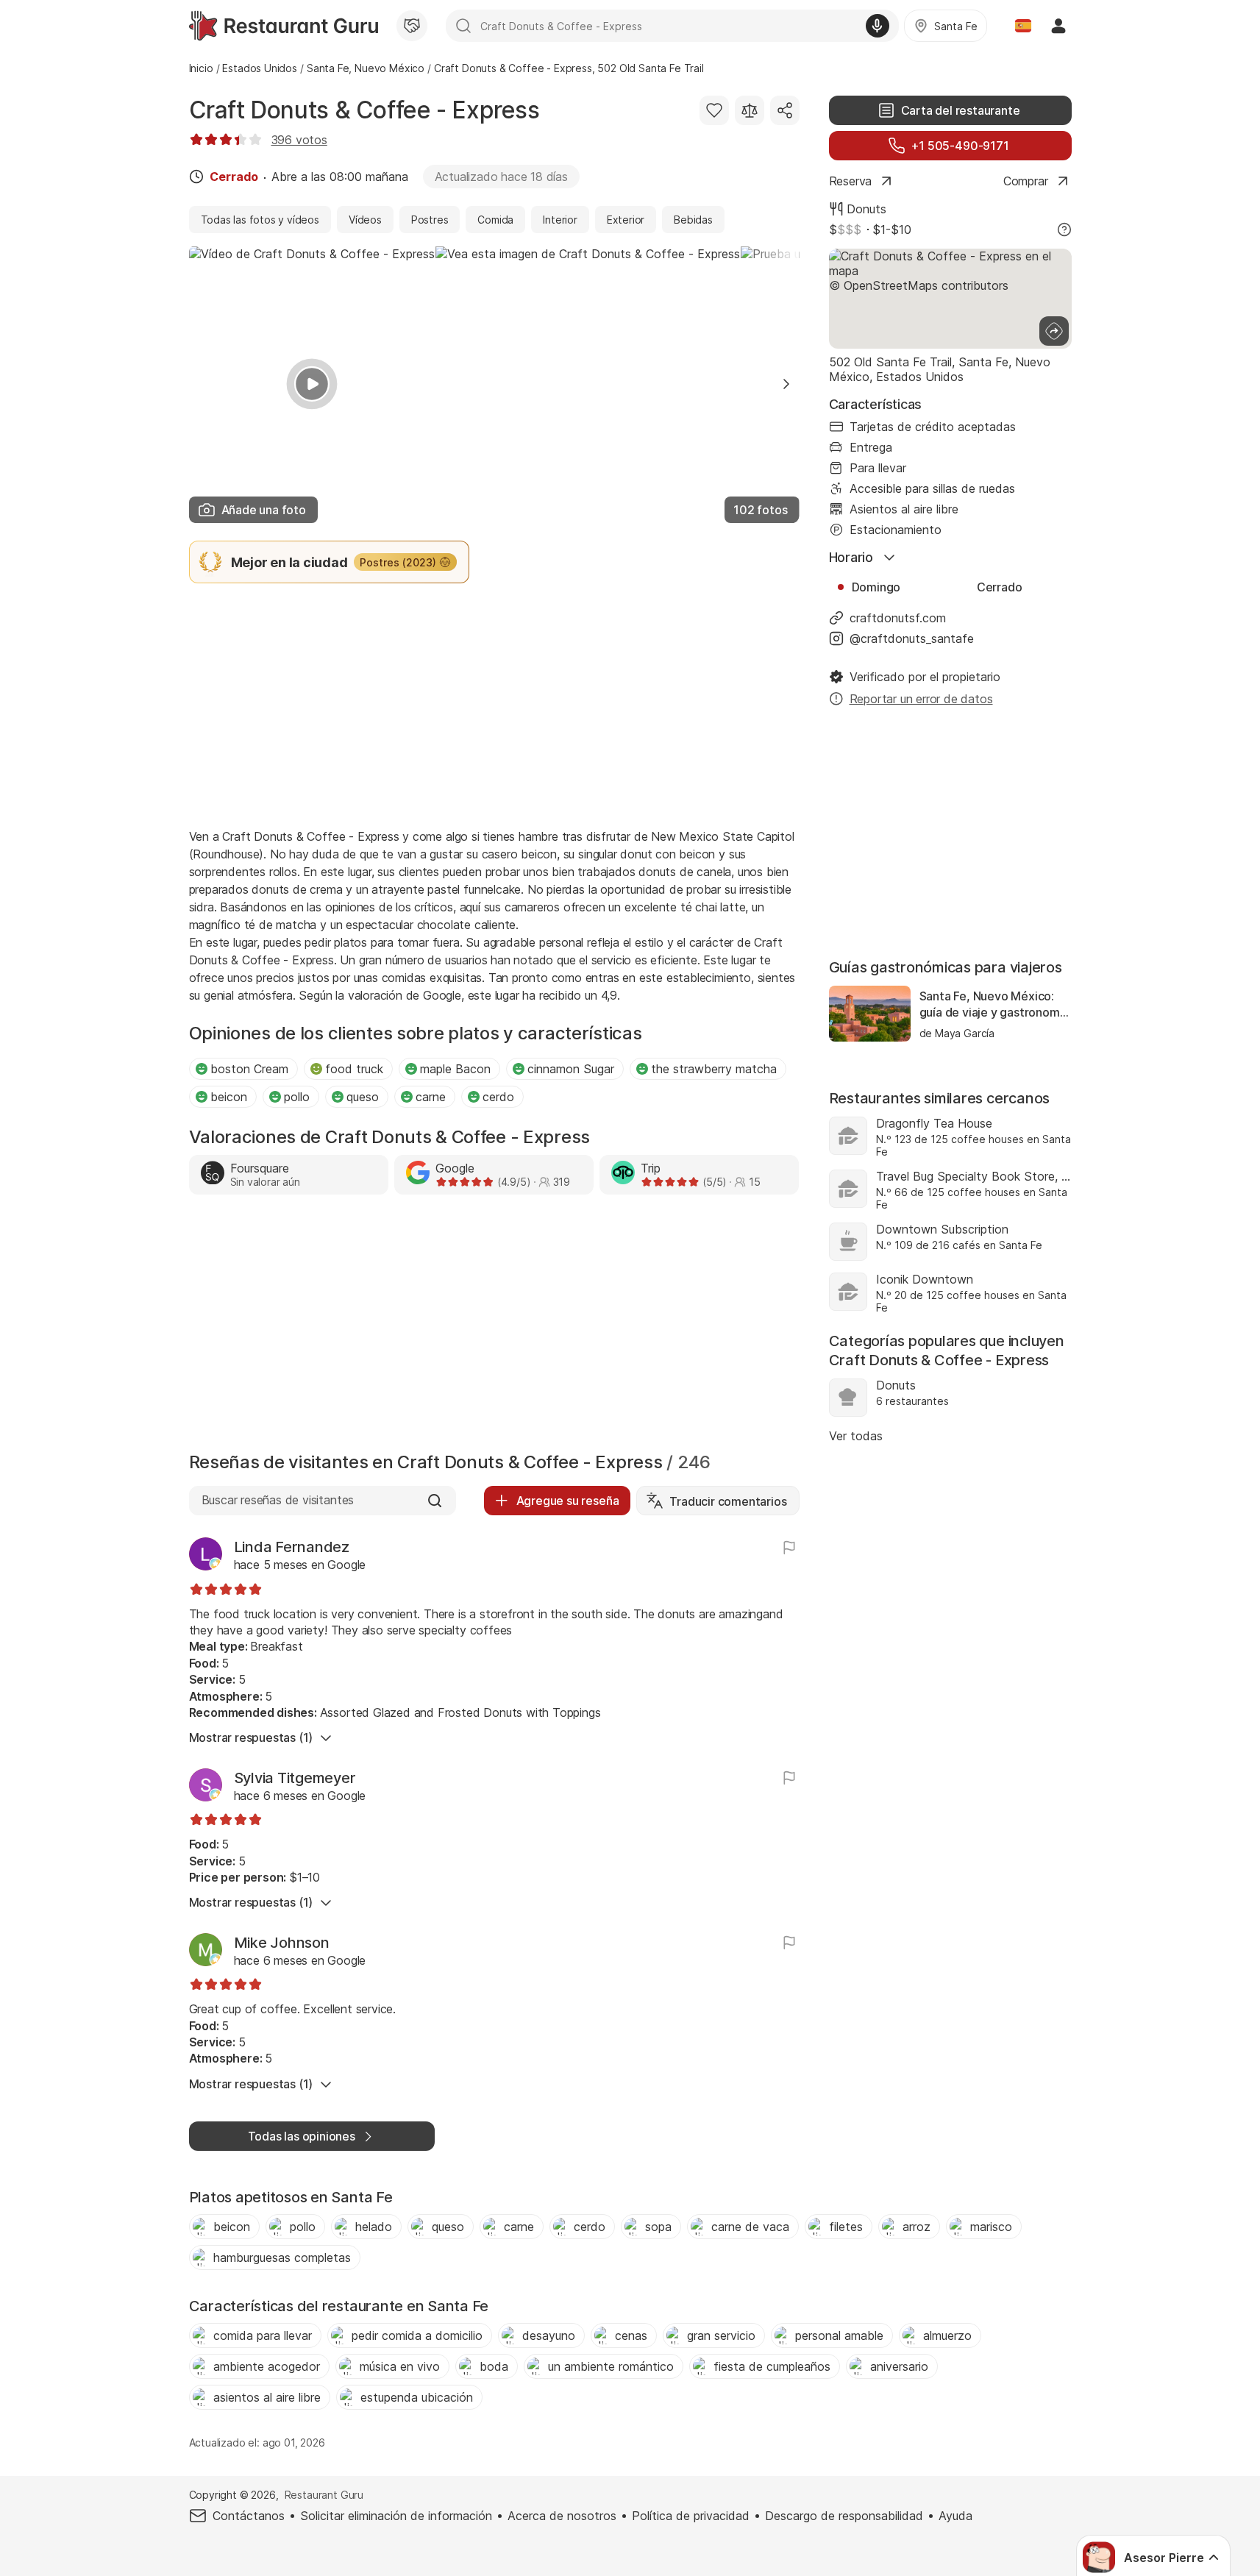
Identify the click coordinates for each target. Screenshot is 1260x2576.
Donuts (866, 209)
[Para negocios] (412, 26)
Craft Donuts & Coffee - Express (364, 110)
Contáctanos (249, 2516)
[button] (786, 384)
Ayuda (955, 2516)
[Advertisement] (494, 704)
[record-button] (878, 26)
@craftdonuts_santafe (912, 638)
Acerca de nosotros (562, 2516)
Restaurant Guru (324, 2495)
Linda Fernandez (292, 1547)
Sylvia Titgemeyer (295, 1778)
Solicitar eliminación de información (396, 2516)
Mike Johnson (282, 1943)
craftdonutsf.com (898, 618)
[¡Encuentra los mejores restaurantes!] (284, 26)
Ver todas (856, 1436)
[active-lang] (1023, 26)
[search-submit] (463, 26)
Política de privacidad (691, 2516)
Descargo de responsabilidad (844, 2516)
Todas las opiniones (302, 2136)
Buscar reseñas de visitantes (278, 1500)
